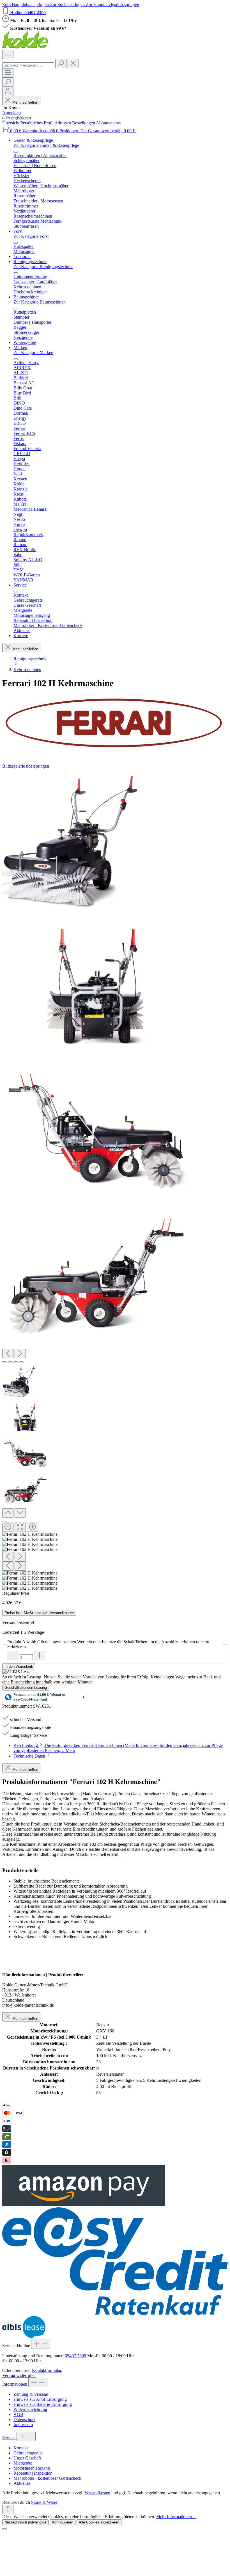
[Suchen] (61, 64)
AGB (18, 2414)
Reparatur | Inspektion (33, 2473)
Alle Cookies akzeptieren (99, 2522)
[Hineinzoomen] (33, 1527)
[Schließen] (4, 1521)
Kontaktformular (47, 2370)
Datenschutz (24, 2419)
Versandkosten (97, 2493)
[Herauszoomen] (8, 1527)
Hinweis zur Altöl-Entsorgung (40, 2399)
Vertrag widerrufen (19, 2375)
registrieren (21, 118)
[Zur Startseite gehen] (25, 47)
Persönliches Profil (37, 123)
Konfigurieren (63, 2522)
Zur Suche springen (68, 5)
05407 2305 (75, 2356)
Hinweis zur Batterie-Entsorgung (43, 2404)
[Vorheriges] (8, 1354)
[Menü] (8, 54)
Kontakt (21, 2448)
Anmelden (12, 113)
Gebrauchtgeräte (28, 2453)
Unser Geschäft (27, 2458)
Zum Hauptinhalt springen (26, 5)
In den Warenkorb (19, 1666)
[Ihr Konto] (8, 91)
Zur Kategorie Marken (33, 352)
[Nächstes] (20, 1354)
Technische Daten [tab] (30, 1756)
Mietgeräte (23, 2463)
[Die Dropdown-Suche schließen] (73, 64)
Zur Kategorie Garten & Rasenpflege (46, 145)
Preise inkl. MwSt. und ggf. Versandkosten (39, 1613)
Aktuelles (22, 2483)
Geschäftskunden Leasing (26, 1688)
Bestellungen (84, 123)
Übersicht (11, 123)
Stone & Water (44, 2502)
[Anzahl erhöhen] (40, 1656)
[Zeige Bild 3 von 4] (16, 1362)
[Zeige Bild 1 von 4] (4, 1362)
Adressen (63, 123)
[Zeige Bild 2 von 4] (10, 1362)
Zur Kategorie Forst (31, 236)
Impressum (23, 2425)
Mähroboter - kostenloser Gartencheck (47, 2478)
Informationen (15, 2384)
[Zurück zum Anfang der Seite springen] (8, 2510)
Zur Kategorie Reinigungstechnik (43, 267)
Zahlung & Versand (31, 2394)
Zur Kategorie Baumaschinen (40, 302)
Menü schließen (25, 102)
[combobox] (28, 65)
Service (9, 2438)
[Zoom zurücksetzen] (20, 1527)
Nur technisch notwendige (25, 2522)
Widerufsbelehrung (30, 2409)
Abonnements (108, 123)
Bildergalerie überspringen (26, 766)
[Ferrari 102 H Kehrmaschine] (74, 841)
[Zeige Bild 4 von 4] (21, 1362)
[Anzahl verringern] (12, 1656)
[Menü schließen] (16, 152)
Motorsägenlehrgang (32, 2468)
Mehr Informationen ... (176, 2517)
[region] (115, 1180)
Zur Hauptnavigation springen (112, 5)
